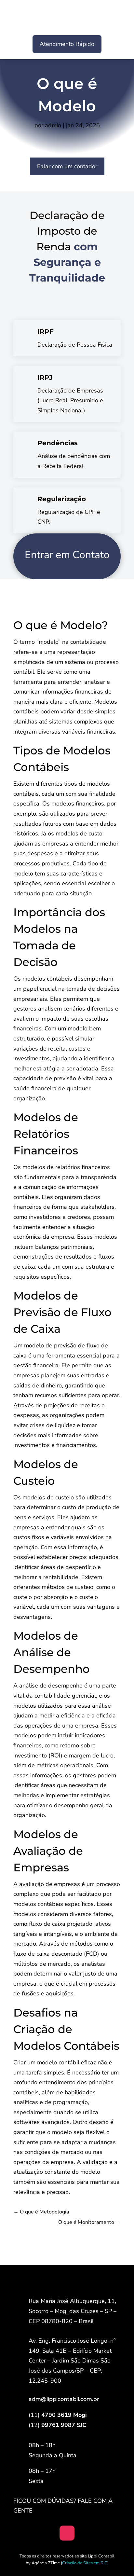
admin (53, 125)
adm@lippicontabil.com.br (64, 2399)
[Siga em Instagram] (67, 2533)
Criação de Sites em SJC (85, 2563)
